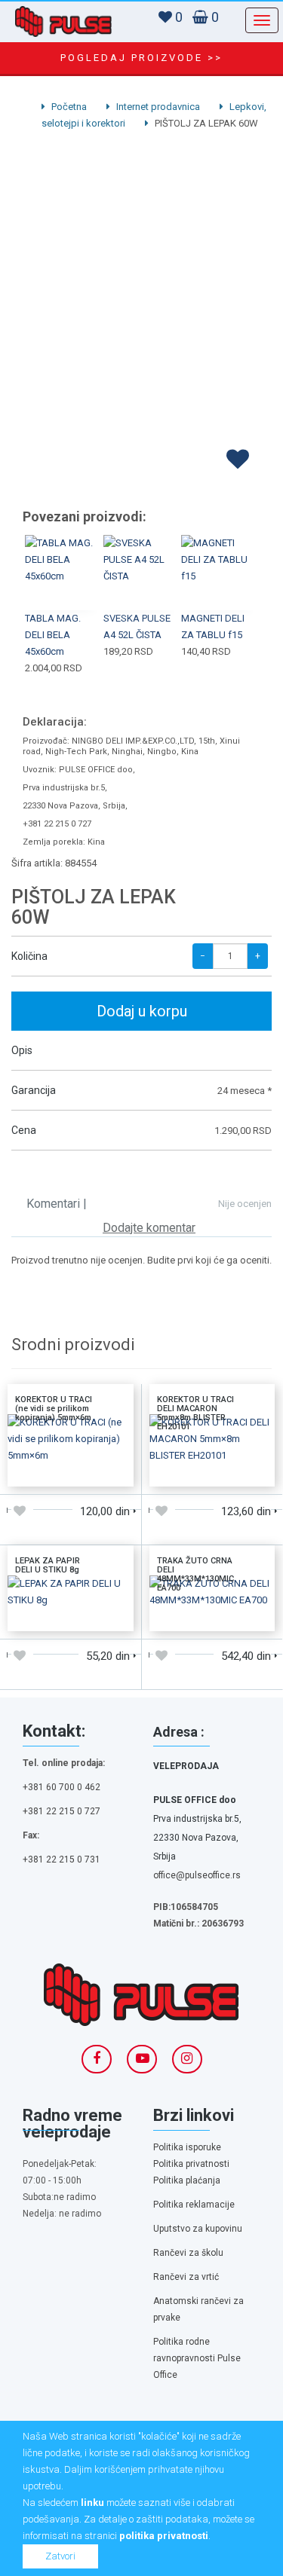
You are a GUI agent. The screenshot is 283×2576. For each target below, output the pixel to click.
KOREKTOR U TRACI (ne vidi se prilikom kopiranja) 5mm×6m (54, 1409)
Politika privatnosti (191, 2164)
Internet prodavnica (157, 107)
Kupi (61, 555)
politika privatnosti (164, 2536)
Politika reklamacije (194, 2205)
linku (92, 2503)
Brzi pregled (62, 591)
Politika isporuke (187, 2147)
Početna (68, 107)
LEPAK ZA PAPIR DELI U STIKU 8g (48, 1565)
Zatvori (60, 2556)
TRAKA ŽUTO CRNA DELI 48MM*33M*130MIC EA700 (195, 1574)
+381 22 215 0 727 (62, 1811)
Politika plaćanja (187, 2180)
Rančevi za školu (188, 2253)
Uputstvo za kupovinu (198, 2229)
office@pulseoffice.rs (197, 1875)
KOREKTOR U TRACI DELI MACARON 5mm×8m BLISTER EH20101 (195, 1413)
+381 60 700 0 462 (62, 1787)
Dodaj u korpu (142, 1011)
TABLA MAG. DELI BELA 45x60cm (53, 635)
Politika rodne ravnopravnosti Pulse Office (197, 2358)
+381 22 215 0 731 (62, 1859)
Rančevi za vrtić (186, 2277)
